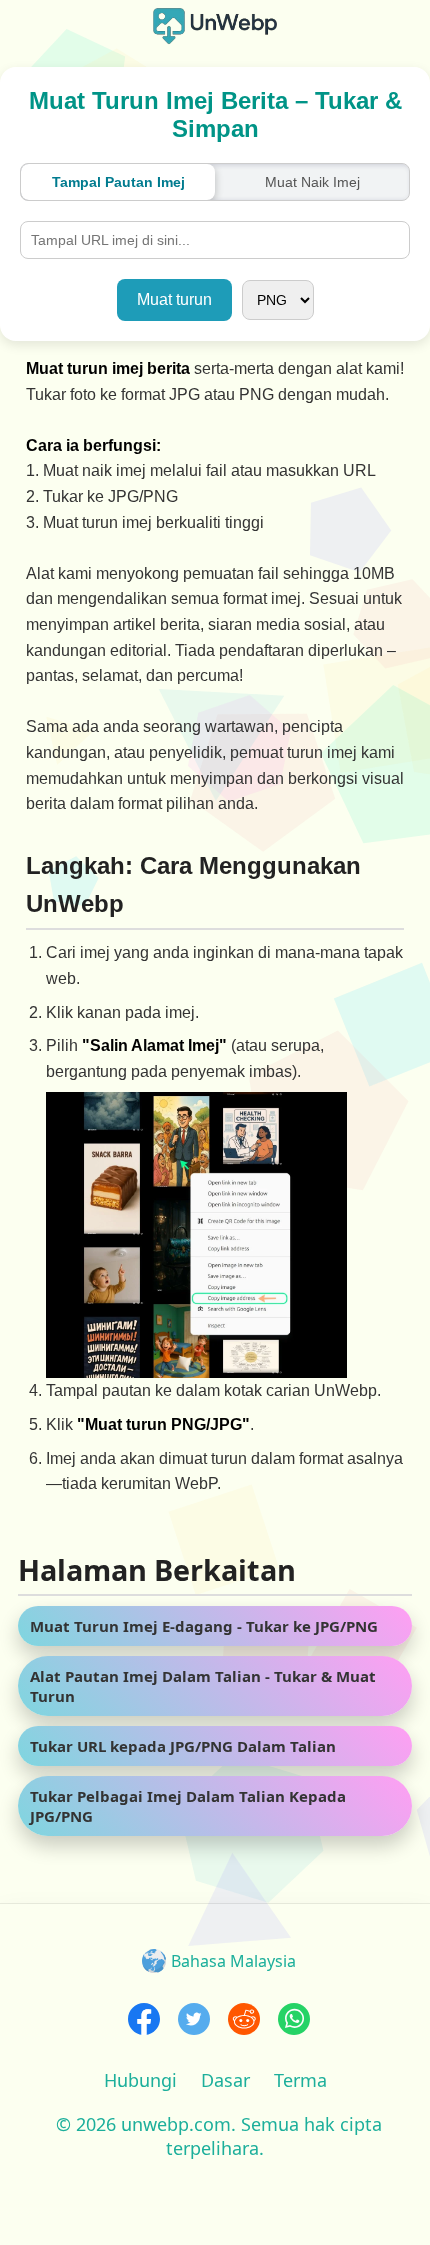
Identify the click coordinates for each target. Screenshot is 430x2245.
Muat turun (174, 299)
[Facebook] (144, 2021)
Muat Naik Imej (312, 182)
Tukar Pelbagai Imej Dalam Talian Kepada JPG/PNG (188, 1806)
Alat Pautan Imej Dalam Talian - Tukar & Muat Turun (203, 1686)
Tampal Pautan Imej (118, 182)
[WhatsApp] (294, 2021)
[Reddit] (244, 2021)
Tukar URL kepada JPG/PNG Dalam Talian (183, 1746)
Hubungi (140, 2080)
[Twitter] (194, 2021)
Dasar (225, 2080)
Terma (300, 2080)
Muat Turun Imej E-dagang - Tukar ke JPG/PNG (204, 1626)
